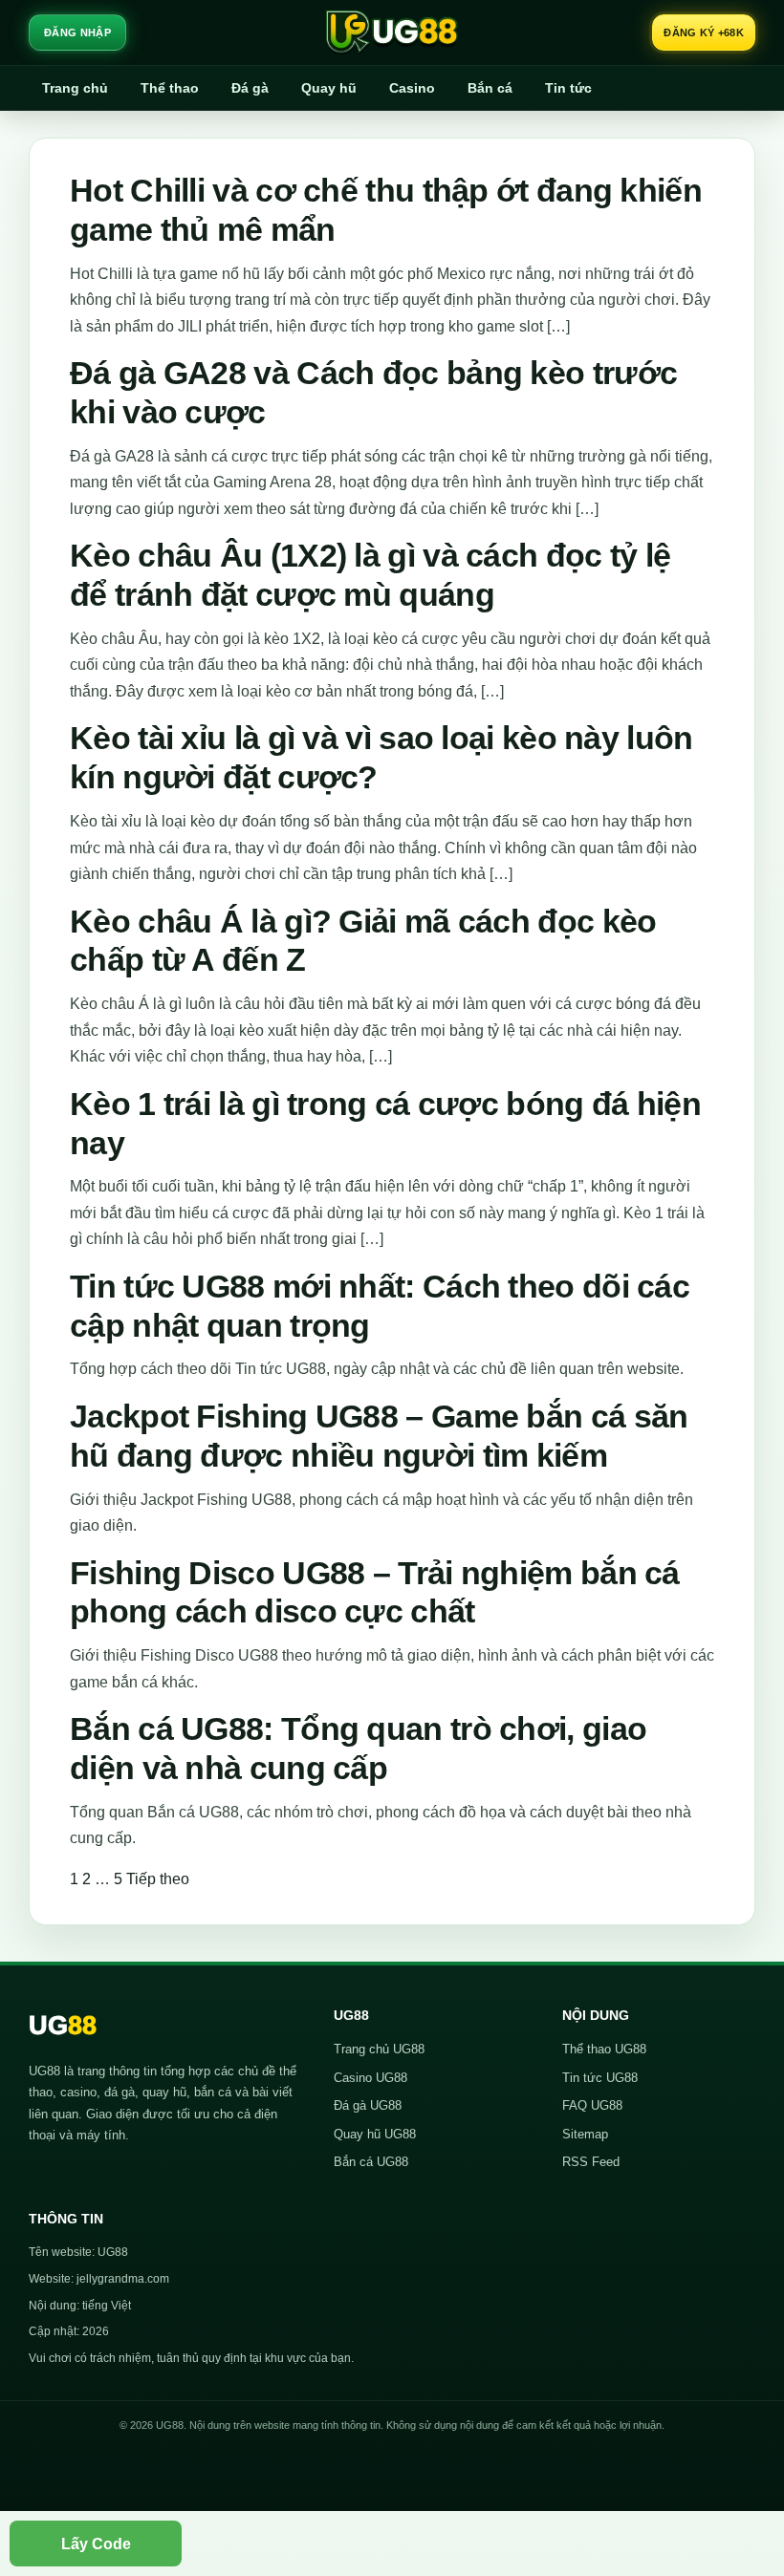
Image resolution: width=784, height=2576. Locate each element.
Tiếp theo (158, 1879)
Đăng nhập (77, 32)
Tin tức (568, 88)
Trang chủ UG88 (379, 2049)
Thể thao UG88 (604, 2049)
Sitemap (585, 2134)
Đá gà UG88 (368, 2105)
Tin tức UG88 (600, 2078)
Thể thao (170, 88)
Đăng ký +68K (704, 32)
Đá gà (250, 88)
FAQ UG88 (592, 2105)
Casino (412, 88)
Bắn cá (490, 88)
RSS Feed (591, 2162)
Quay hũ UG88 (375, 2134)
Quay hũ (329, 88)
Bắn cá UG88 (371, 2162)
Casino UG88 (370, 2078)
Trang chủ (75, 88)
